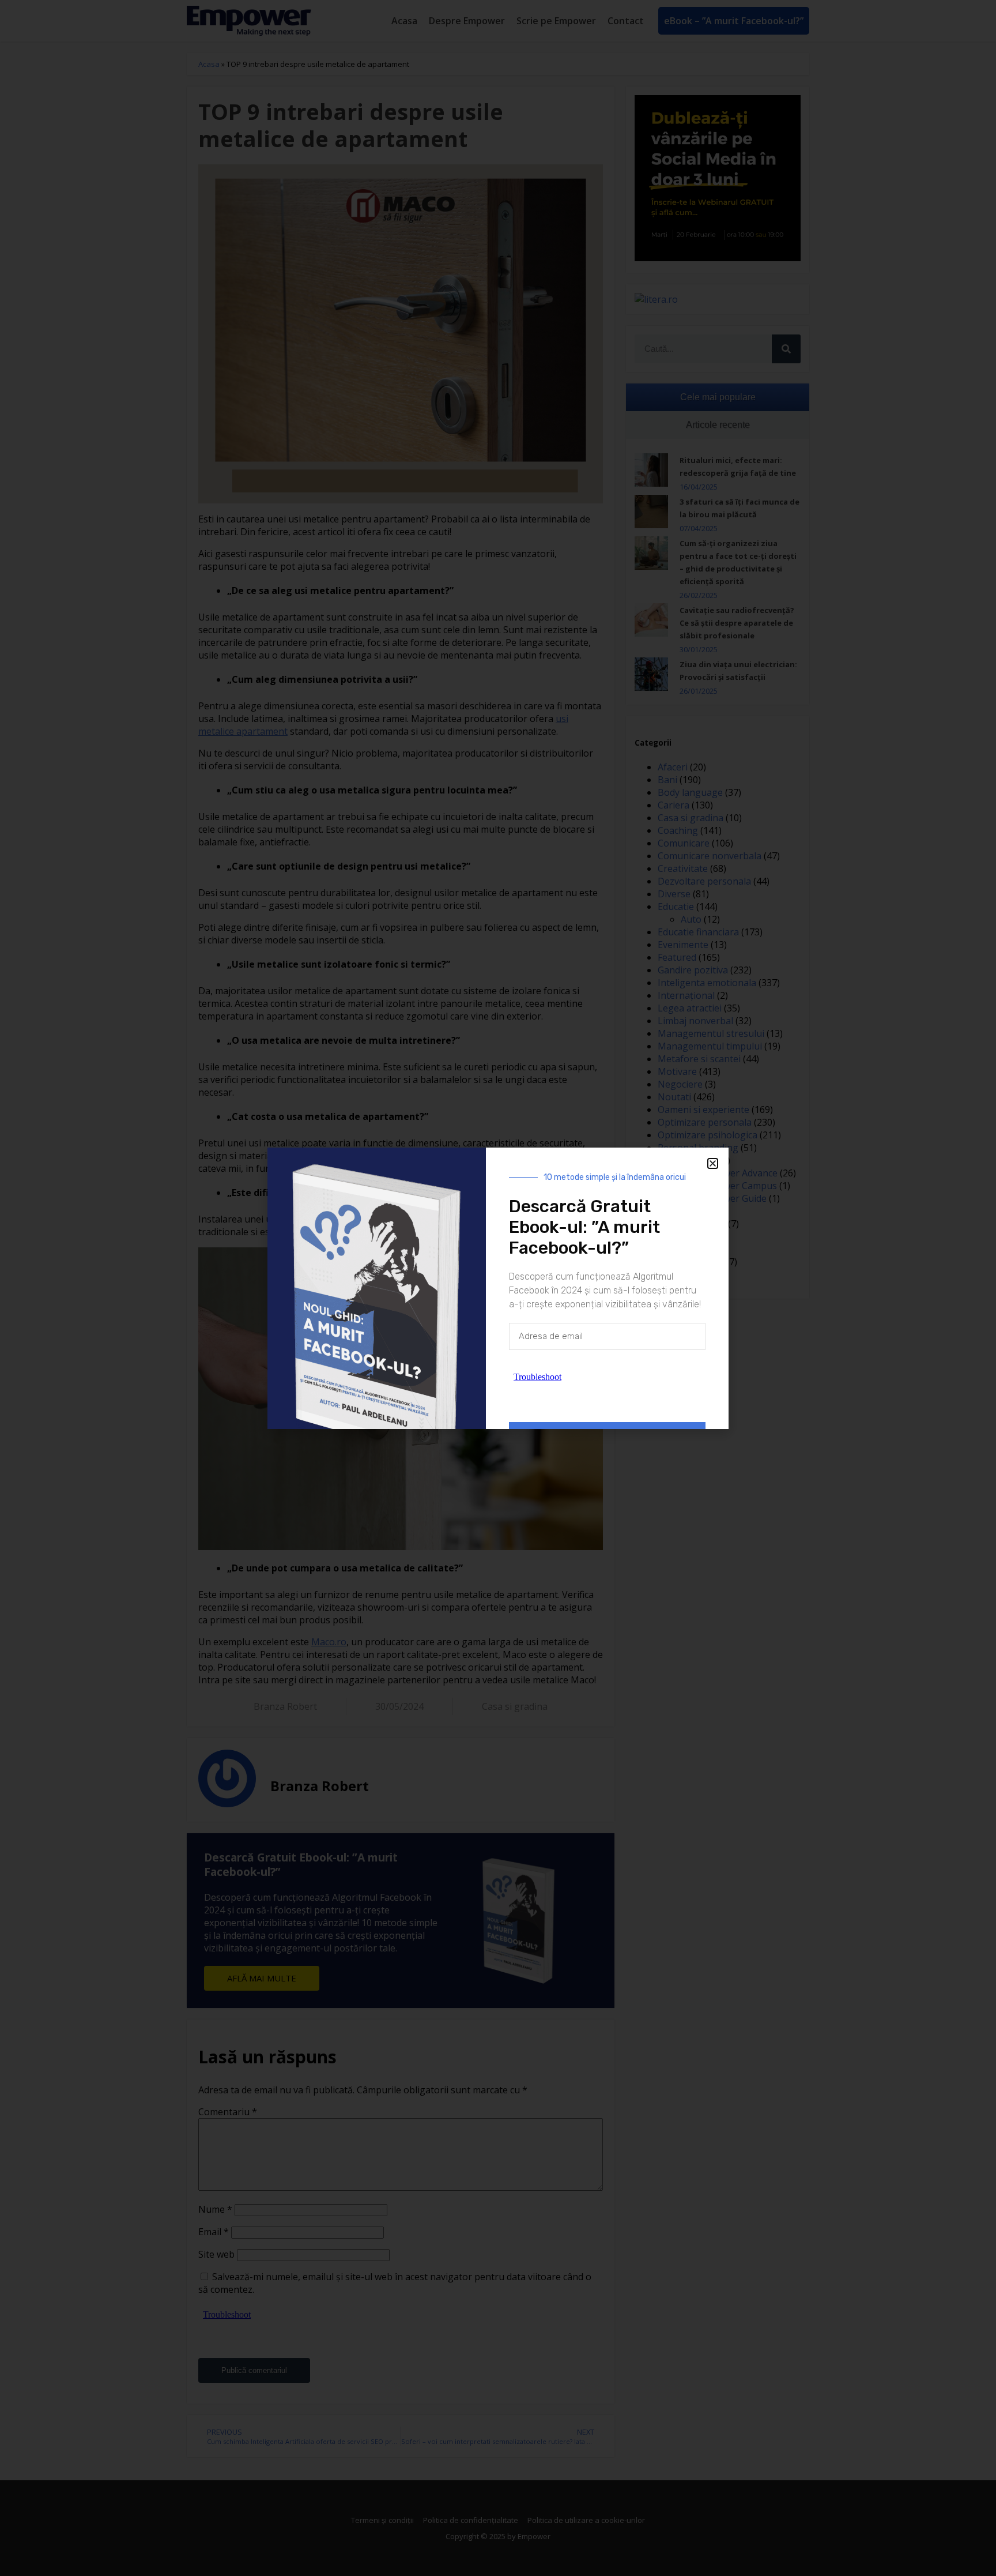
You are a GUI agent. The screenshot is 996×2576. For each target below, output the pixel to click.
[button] (713, 1163)
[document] (498, 1288)
